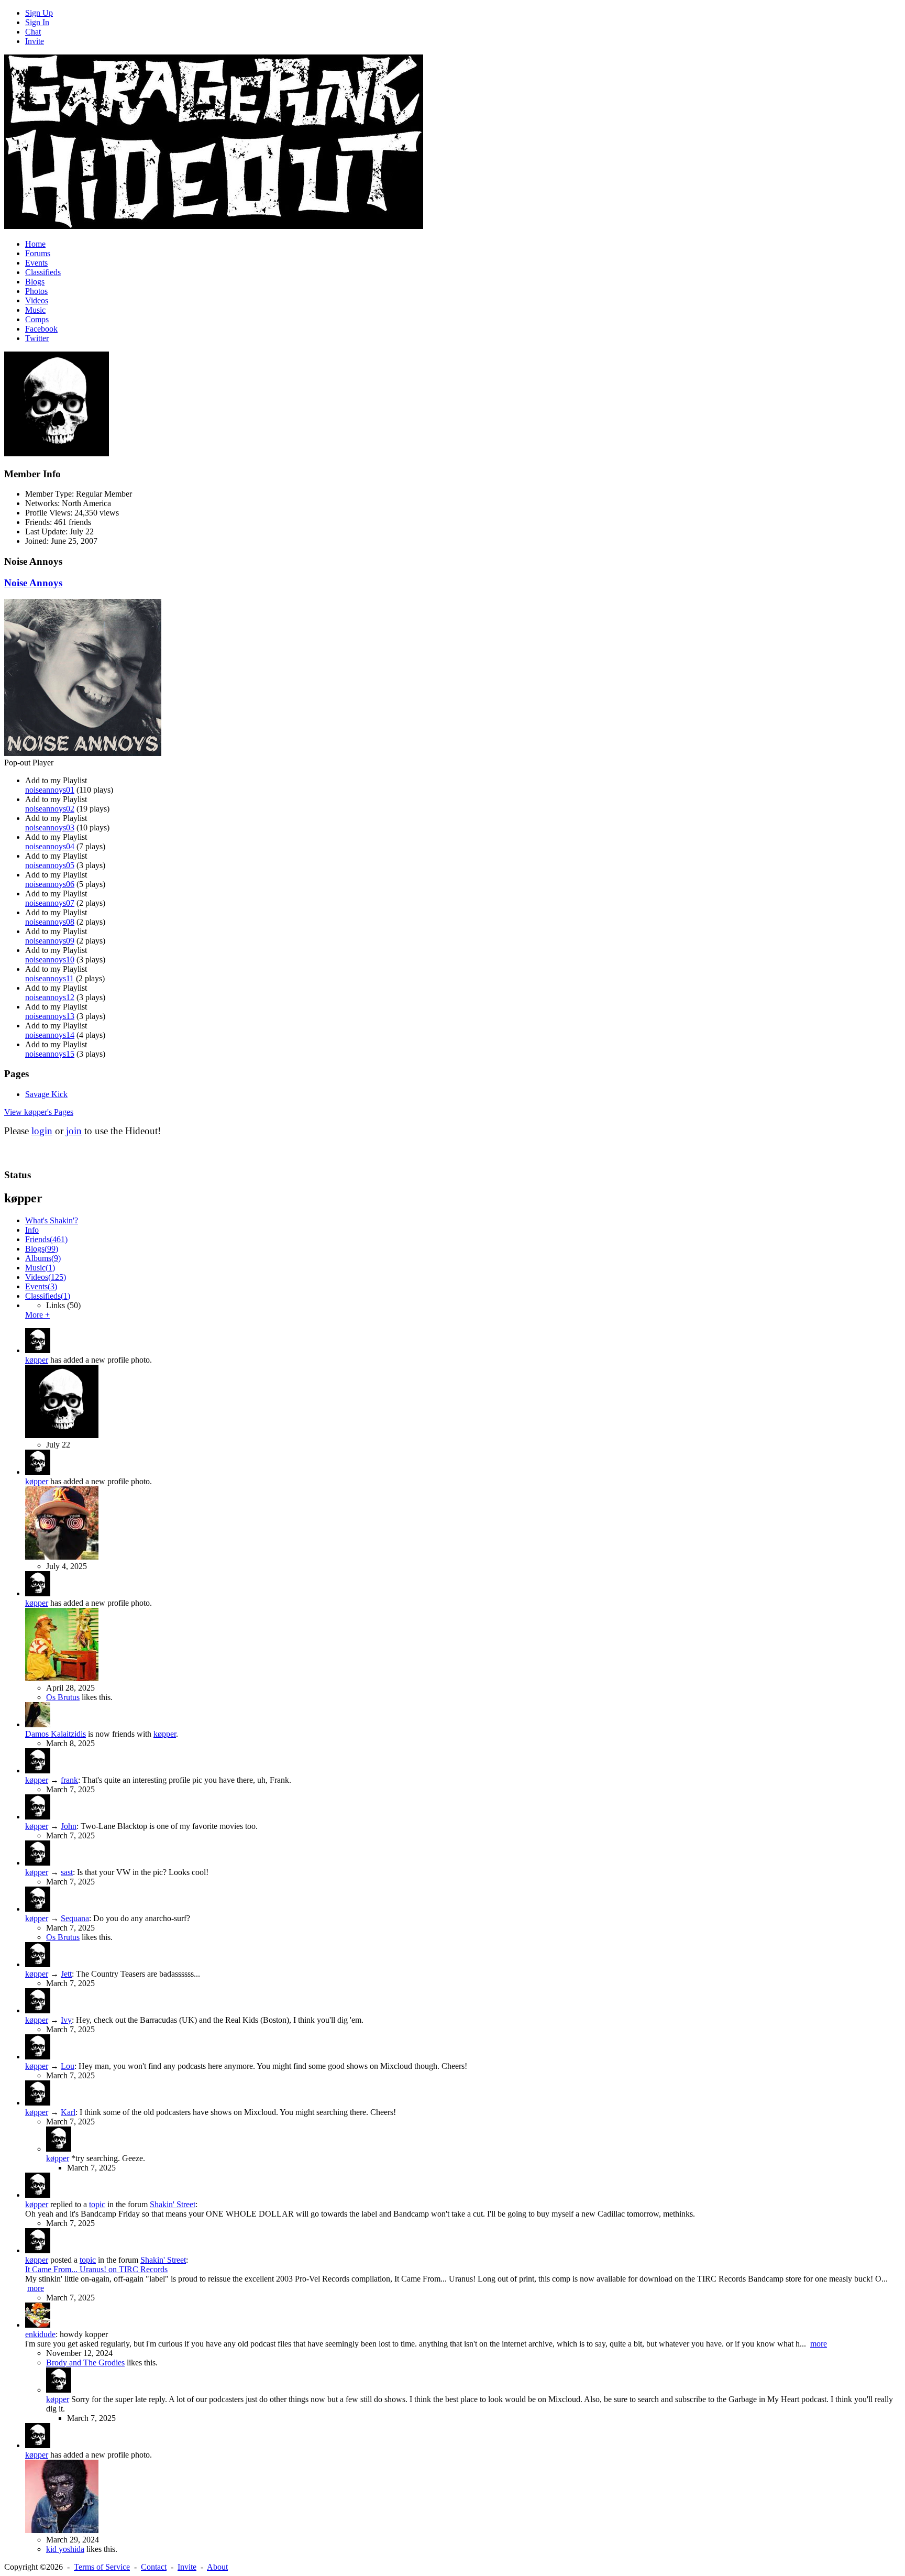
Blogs (35, 282)
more (36, 2288)
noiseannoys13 (50, 1016)
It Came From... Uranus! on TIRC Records (96, 2269)
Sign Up (39, 13)
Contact (154, 2567)
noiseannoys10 (50, 960)
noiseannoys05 (50, 865)
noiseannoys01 (50, 790)
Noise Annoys (33, 583)
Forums (38, 253)
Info (32, 1230)
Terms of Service (102, 2567)
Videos (37, 300)
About (217, 2567)
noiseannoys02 (50, 809)
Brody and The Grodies (85, 2363)
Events (36, 263)
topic (97, 2204)
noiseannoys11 (49, 978)
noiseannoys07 (50, 903)
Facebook (41, 329)
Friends (46, 1239)
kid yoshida (65, 2549)
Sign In (37, 22)
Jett (66, 1974)
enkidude (40, 2334)
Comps (37, 319)
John (69, 1826)
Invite (35, 41)
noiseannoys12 (50, 997)
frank (69, 1780)
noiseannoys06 (50, 884)
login (42, 1131)
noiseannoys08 (50, 922)
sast (67, 1872)
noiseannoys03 (50, 827)
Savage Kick (46, 1094)
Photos (36, 291)
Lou (68, 2066)
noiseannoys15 (50, 1054)
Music (35, 310)
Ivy (66, 2020)
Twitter (37, 338)
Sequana (75, 1918)
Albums (43, 1258)
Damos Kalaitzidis (56, 1734)
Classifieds (43, 272)
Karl (68, 2112)
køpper (37, 1360)
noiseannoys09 (50, 941)
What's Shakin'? (52, 1220)
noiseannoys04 (50, 846)
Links (63, 1305)
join (74, 1131)
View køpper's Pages (39, 1112)
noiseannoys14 (50, 1035)
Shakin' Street (173, 2204)
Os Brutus (63, 1697)
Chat (33, 32)
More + (37, 1315)
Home (35, 244)
